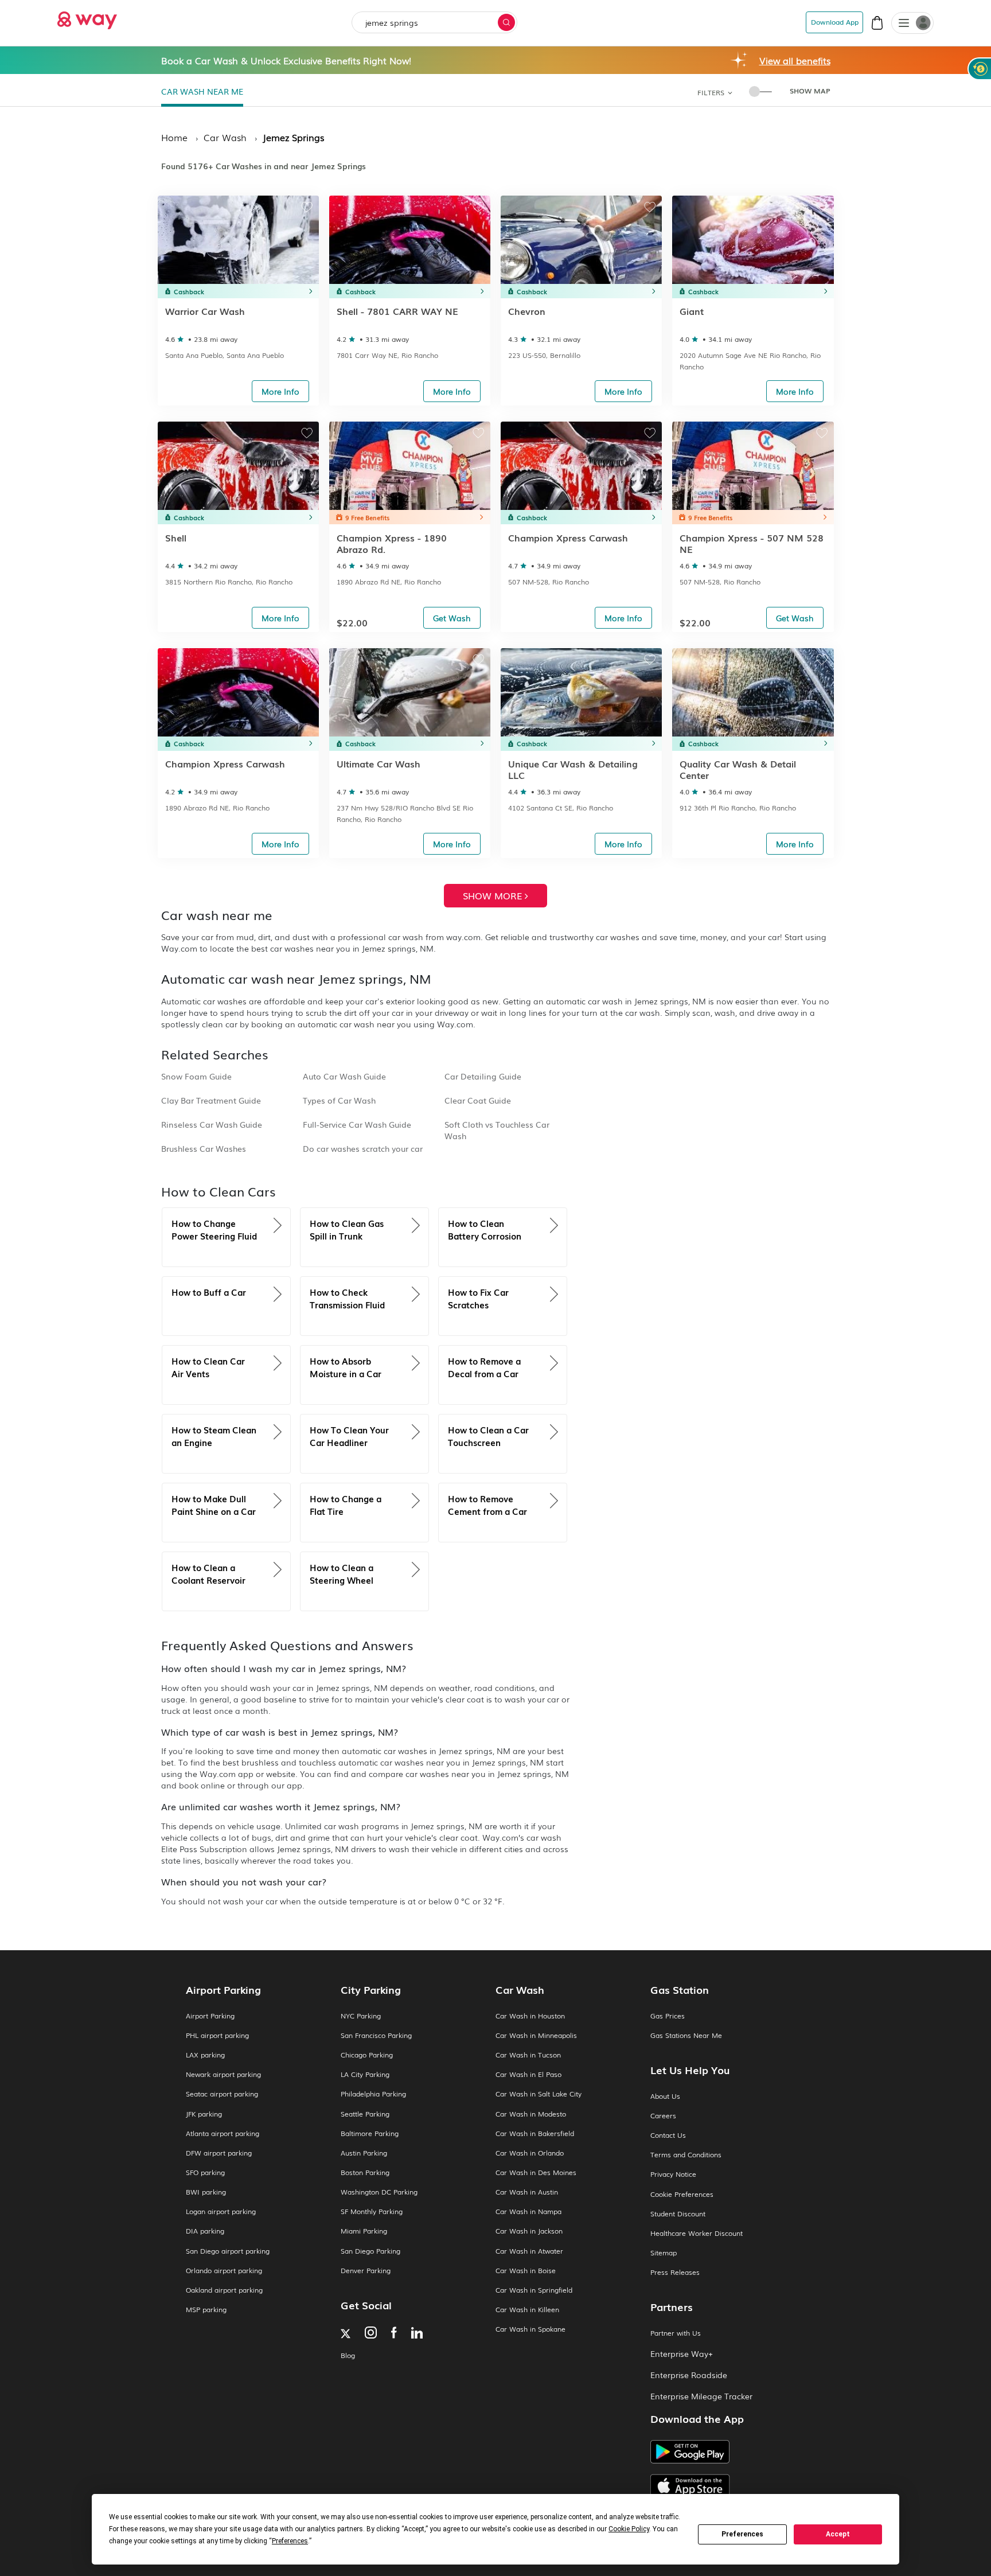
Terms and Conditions (686, 2155)
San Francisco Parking (376, 2035)
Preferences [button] (290, 2541)
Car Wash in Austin (527, 2192)
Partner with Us (676, 2333)
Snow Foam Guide (196, 1076)
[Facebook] (394, 2334)
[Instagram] (371, 2334)
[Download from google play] (728, 2456)
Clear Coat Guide (478, 1100)
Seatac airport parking (222, 2094)
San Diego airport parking (228, 2251)
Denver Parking (366, 2271)
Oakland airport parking (224, 2290)
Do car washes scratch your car (363, 1148)
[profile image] (912, 23)
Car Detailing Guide (483, 1076)
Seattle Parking (365, 2114)
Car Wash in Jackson (529, 2231)
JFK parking (204, 2114)
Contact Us (668, 2135)
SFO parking (205, 2172)
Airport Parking (210, 2016)
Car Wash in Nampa (528, 2211)
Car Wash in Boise (526, 2271)
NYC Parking (361, 2016)
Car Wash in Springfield (534, 2290)
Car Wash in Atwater (529, 2251)
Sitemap (664, 2253)
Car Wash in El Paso (528, 2074)
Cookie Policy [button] (629, 2529)
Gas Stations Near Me (686, 2035)
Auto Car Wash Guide (344, 1076)
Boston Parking (365, 2172)
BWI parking (206, 2192)
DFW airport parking (219, 2153)
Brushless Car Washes (204, 1148)
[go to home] (87, 17)
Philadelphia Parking (373, 2094)
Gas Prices (668, 2016)
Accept (838, 2534)
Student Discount (678, 2214)
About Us (665, 2096)
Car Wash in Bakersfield (535, 2133)
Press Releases (675, 2272)
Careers (663, 2116)
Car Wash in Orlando (530, 2153)
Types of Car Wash (339, 1100)
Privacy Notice (673, 2174)
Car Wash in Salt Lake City (539, 2094)
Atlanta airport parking (223, 2133)
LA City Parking (365, 2074)
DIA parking (205, 2231)
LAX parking (205, 2055)
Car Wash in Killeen (527, 2310)
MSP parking (206, 2310)
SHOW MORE (494, 895)
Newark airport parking (223, 2074)
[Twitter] (346, 2335)
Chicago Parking (367, 2055)
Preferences (742, 2534)
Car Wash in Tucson (528, 2055)
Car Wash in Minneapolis (536, 2035)
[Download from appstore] (728, 2486)
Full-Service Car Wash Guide (357, 1124)
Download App (835, 22)
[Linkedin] (417, 2334)
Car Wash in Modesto (531, 2114)
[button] (904, 24)
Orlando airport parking (224, 2271)
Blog (348, 2355)
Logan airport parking (221, 2211)
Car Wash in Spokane (530, 2329)
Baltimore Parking (370, 2133)
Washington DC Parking (379, 2192)
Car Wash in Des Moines (536, 2172)
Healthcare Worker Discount (697, 2233)
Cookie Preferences (682, 2194)
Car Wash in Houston (530, 2016)
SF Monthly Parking (372, 2211)
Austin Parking (364, 2153)
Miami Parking (364, 2231)
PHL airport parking (217, 2035)
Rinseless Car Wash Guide (212, 1124)
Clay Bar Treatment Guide (211, 1100)
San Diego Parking (370, 2251)
